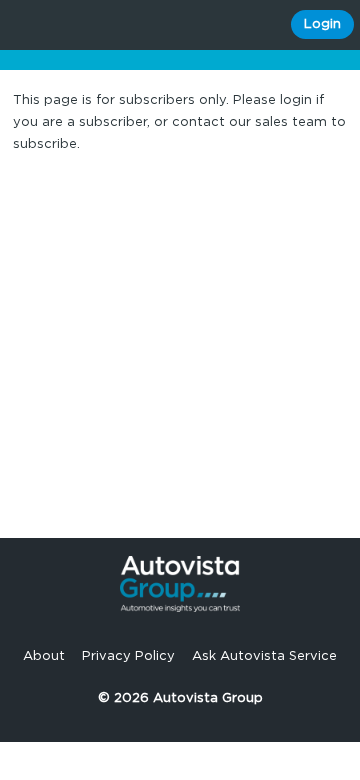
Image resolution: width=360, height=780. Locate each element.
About (44, 656)
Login (322, 24)
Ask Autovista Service (264, 656)
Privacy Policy (128, 656)
